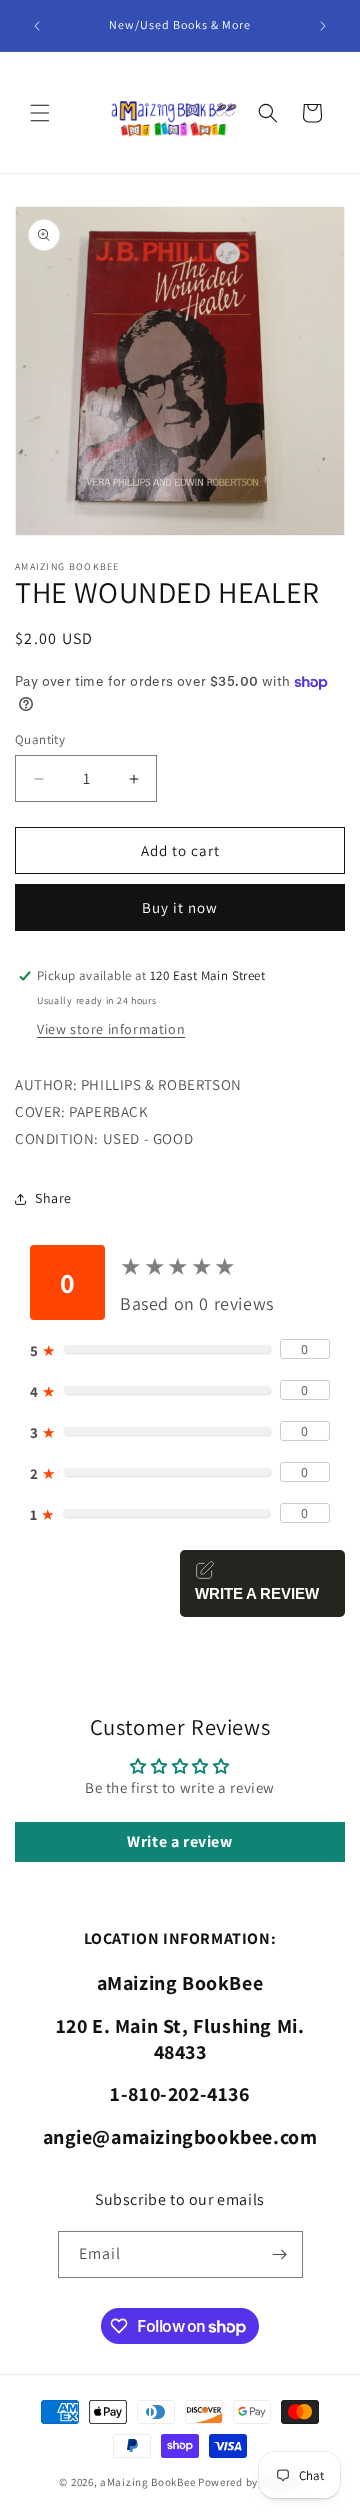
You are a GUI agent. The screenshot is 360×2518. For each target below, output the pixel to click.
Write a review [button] (179, 1841)
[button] (40, 113)
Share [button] (53, 1198)
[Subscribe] (280, 2254)
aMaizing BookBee (147, 2482)
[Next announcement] (323, 26)
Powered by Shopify (249, 2482)
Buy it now (180, 907)
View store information (111, 1029)
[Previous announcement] (37, 26)
